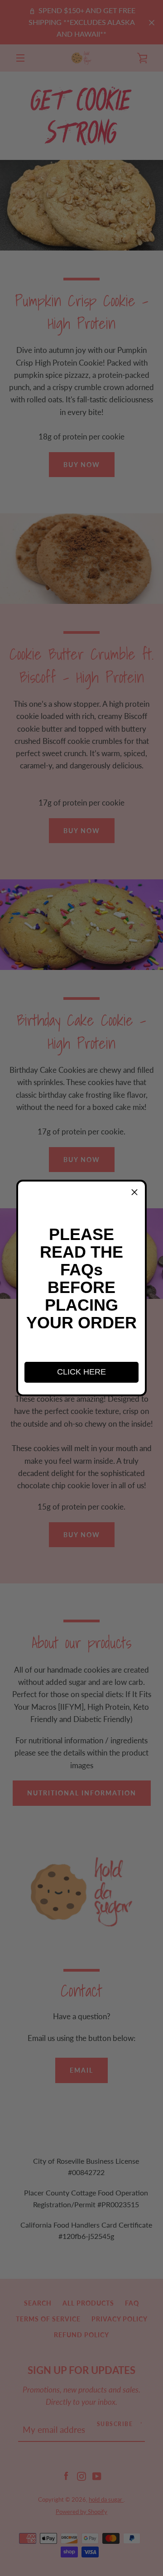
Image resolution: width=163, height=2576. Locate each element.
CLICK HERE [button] (81, 1372)
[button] (134, 1192)
